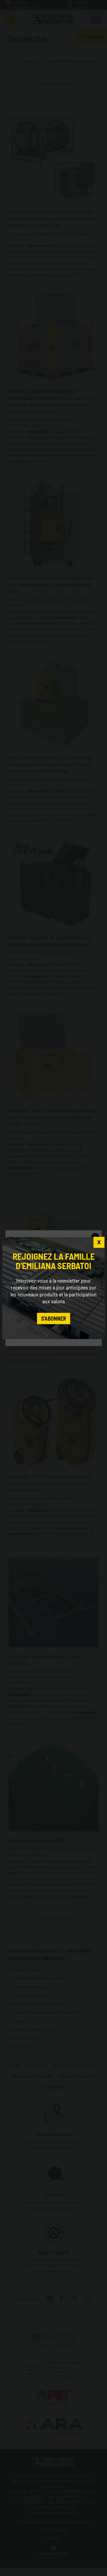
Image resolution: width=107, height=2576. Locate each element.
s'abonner (54, 1318)
